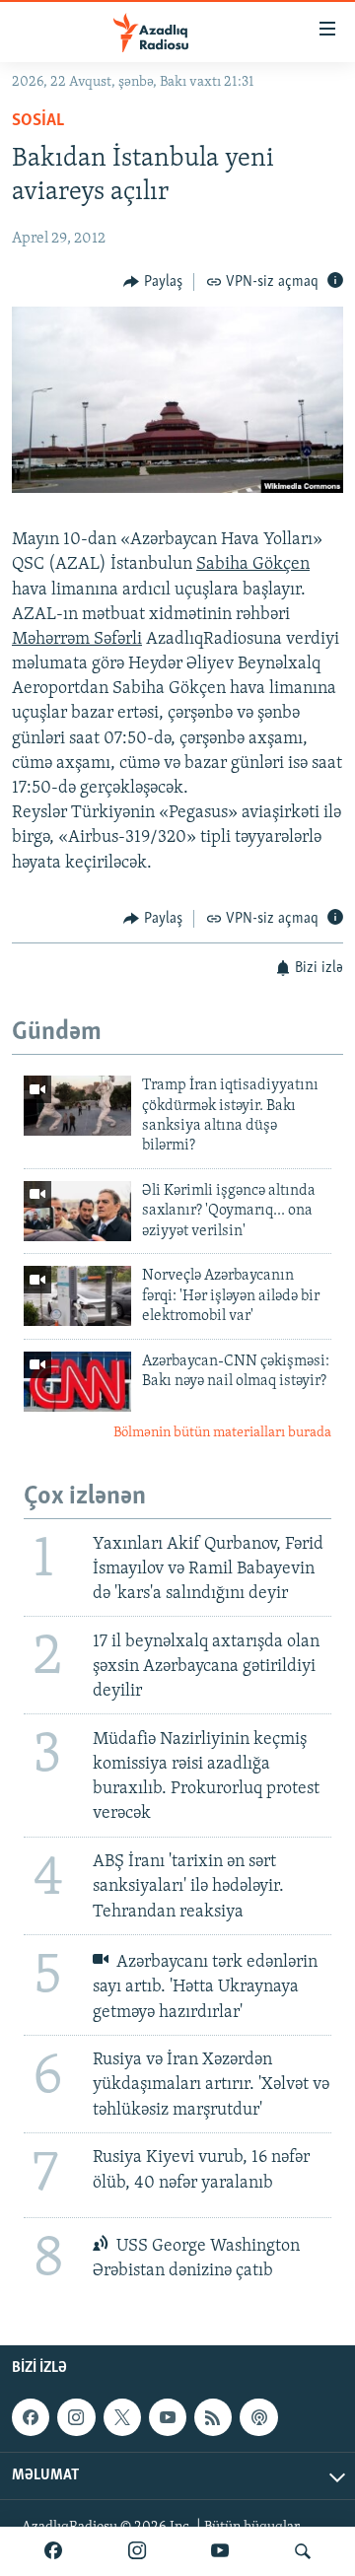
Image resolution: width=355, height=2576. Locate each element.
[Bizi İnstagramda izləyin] (137, 2551)
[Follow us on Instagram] (76, 2417)
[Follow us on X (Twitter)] (122, 2417)
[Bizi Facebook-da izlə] (53, 2551)
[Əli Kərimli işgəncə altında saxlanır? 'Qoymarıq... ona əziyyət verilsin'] (77, 1211)
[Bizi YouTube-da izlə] (220, 2551)
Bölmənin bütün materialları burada (222, 1433)
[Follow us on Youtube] (168, 2417)
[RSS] (213, 2417)
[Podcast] (258, 2417)
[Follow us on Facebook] (31, 2417)
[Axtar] (303, 2551)
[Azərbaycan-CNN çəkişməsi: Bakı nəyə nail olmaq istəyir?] (77, 1382)
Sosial (38, 121)
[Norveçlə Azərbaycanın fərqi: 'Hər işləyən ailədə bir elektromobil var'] (77, 1296)
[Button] (153, 282)
